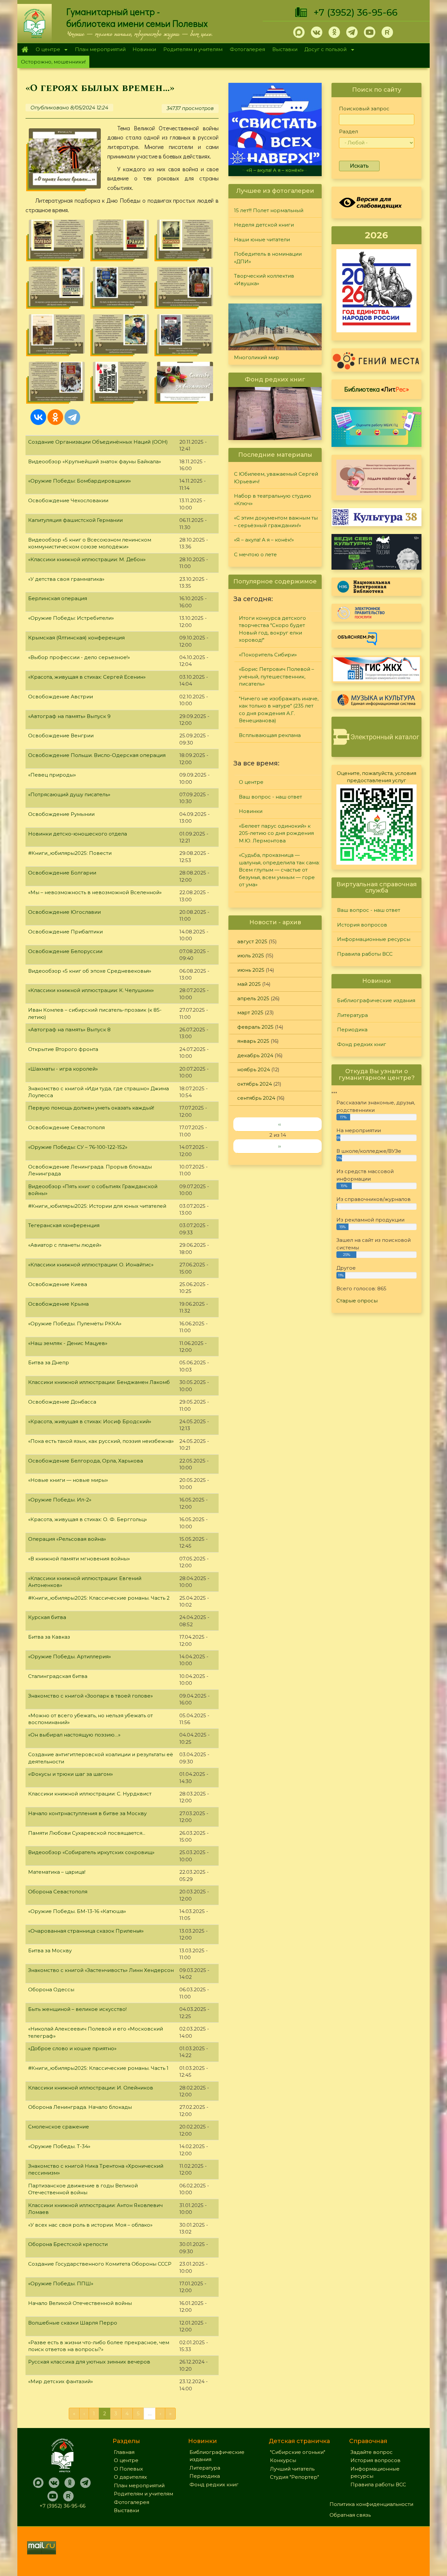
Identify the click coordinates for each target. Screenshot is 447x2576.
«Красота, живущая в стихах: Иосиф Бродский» (90, 1421)
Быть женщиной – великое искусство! (77, 2009)
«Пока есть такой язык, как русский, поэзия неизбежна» (101, 1441)
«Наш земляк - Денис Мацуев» (68, 1343)
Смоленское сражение (59, 2127)
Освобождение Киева (58, 1284)
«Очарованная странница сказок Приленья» (86, 1931)
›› (279, 1146)
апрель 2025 (253, 998)
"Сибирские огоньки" (298, 2452)
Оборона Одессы (51, 1989)
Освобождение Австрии (61, 697)
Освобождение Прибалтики (65, 932)
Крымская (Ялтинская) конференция (76, 638)
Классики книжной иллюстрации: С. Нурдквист (90, 1794)
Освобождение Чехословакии (68, 500)
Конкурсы (283, 2460)
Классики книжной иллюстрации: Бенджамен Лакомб (99, 1382)
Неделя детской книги (264, 225)
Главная (25, 49)
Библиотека (377, 389)
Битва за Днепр (49, 1362)
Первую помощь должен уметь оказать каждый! (91, 1108)
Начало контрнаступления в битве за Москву (87, 1813)
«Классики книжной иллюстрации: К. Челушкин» (91, 990)
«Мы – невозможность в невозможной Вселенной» (95, 892)
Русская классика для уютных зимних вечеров (89, 2362)
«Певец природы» (52, 775)
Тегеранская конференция (64, 1225)
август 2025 (252, 941)
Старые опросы (357, 1301)
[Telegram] (72, 417)
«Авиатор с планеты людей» (65, 1245)
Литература (352, 1015)
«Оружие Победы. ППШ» (61, 2283)
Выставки (285, 49)
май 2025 (249, 984)
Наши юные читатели (262, 239)
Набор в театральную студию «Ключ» (273, 500)
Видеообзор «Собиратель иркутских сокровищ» (91, 1852)
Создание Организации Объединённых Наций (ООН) (98, 442)
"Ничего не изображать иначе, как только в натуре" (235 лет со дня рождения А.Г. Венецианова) (279, 710)
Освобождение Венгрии (61, 736)
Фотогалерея (247, 49)
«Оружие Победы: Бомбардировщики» (80, 481)
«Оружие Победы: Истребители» (71, 618)
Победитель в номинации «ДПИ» (268, 258)
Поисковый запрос (364, 109)
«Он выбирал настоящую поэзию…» (74, 1735)
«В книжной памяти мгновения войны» (79, 1559)
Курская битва (47, 1617)
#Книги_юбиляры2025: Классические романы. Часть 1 (98, 2068)
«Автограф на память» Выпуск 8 (69, 1030)
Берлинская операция (58, 598)
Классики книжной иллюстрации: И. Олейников (91, 2088)
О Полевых (128, 2469)
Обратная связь (350, 2515)
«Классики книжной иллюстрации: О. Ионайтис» (91, 1265)
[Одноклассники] (55, 417)
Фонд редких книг (362, 1044)
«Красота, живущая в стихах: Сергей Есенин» (87, 677)
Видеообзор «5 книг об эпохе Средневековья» (90, 971)
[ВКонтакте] (38, 417)
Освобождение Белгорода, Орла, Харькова (86, 1461)
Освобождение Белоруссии (65, 951)
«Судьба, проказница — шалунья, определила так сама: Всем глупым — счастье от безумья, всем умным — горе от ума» (279, 870)
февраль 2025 (255, 1027)
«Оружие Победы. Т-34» (59, 2146)
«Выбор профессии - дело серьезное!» (79, 657)
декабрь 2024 (255, 1055)
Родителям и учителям (193, 49)
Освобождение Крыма (58, 1304)
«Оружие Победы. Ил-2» (60, 1500)
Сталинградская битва (58, 1676)
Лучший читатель (292, 2469)
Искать (359, 166)
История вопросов (362, 925)
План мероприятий (100, 49)
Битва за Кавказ (49, 1637)
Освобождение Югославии (64, 912)
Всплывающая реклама (270, 735)
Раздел (349, 131)
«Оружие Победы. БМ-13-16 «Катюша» (77, 1911)
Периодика (352, 1030)
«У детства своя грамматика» (66, 579)
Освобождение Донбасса (62, 1402)
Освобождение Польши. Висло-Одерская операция (97, 755)
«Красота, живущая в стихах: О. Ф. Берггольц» (88, 1519)
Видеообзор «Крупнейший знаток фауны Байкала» (95, 461)
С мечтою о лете (275, 170)
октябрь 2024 (255, 1084)
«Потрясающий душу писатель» (69, 794)
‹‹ (279, 1124)
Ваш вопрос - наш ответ (270, 797)
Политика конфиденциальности (371, 2504)
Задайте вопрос (372, 2452)
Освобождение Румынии (61, 814)
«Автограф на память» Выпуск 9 (69, 716)
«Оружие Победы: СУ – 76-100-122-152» (78, 1147)
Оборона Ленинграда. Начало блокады (80, 2107)
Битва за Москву (50, 1950)
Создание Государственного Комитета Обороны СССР (100, 2264)
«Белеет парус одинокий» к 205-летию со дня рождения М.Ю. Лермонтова (276, 833)
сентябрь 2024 (256, 1098)
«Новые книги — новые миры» (68, 1480)
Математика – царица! (57, 1872)
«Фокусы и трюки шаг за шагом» (71, 1774)
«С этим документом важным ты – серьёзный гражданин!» (276, 522)
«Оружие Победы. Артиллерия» (70, 1656)
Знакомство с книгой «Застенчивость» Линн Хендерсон (101, 1970)
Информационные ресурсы (374, 939)
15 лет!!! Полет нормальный (269, 210)
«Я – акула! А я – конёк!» (264, 540)
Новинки (144, 49)
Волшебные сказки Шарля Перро (73, 2323)
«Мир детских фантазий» (61, 2381)
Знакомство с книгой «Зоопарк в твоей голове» (90, 1696)
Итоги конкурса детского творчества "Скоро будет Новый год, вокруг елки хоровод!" (272, 629)
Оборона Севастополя (58, 1892)
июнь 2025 (251, 970)
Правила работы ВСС (365, 954)
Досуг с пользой (324, 50)
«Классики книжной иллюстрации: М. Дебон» (87, 559)
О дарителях (130, 2477)
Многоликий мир (257, 357)
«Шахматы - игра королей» (63, 1069)
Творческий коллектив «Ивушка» (264, 280)
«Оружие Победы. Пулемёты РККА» (75, 1324)
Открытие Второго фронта (63, 1049)
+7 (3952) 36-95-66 (356, 12)
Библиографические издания (376, 1000)
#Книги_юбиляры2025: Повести (70, 853)
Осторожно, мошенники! (53, 62)
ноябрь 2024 (254, 1069)
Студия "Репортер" (295, 2477)
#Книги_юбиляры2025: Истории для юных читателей (97, 1206)
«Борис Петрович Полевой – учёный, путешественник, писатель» (277, 676)
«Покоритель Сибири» (268, 655)
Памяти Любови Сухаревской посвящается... (87, 1833)
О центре (46, 50)
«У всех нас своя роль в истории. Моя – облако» (90, 2225)
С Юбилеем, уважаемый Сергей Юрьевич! (276, 478)
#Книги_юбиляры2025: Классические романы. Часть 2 (99, 1598)
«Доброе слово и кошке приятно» (72, 2048)
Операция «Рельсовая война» (67, 1539)
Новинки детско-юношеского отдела (78, 834)
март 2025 (250, 1012)
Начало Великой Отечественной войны (80, 2303)
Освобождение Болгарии (62, 873)
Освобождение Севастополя (66, 1127)
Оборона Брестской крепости (68, 2244)
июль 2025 (251, 956)
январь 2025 (253, 1041)
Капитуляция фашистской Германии (75, 520)
